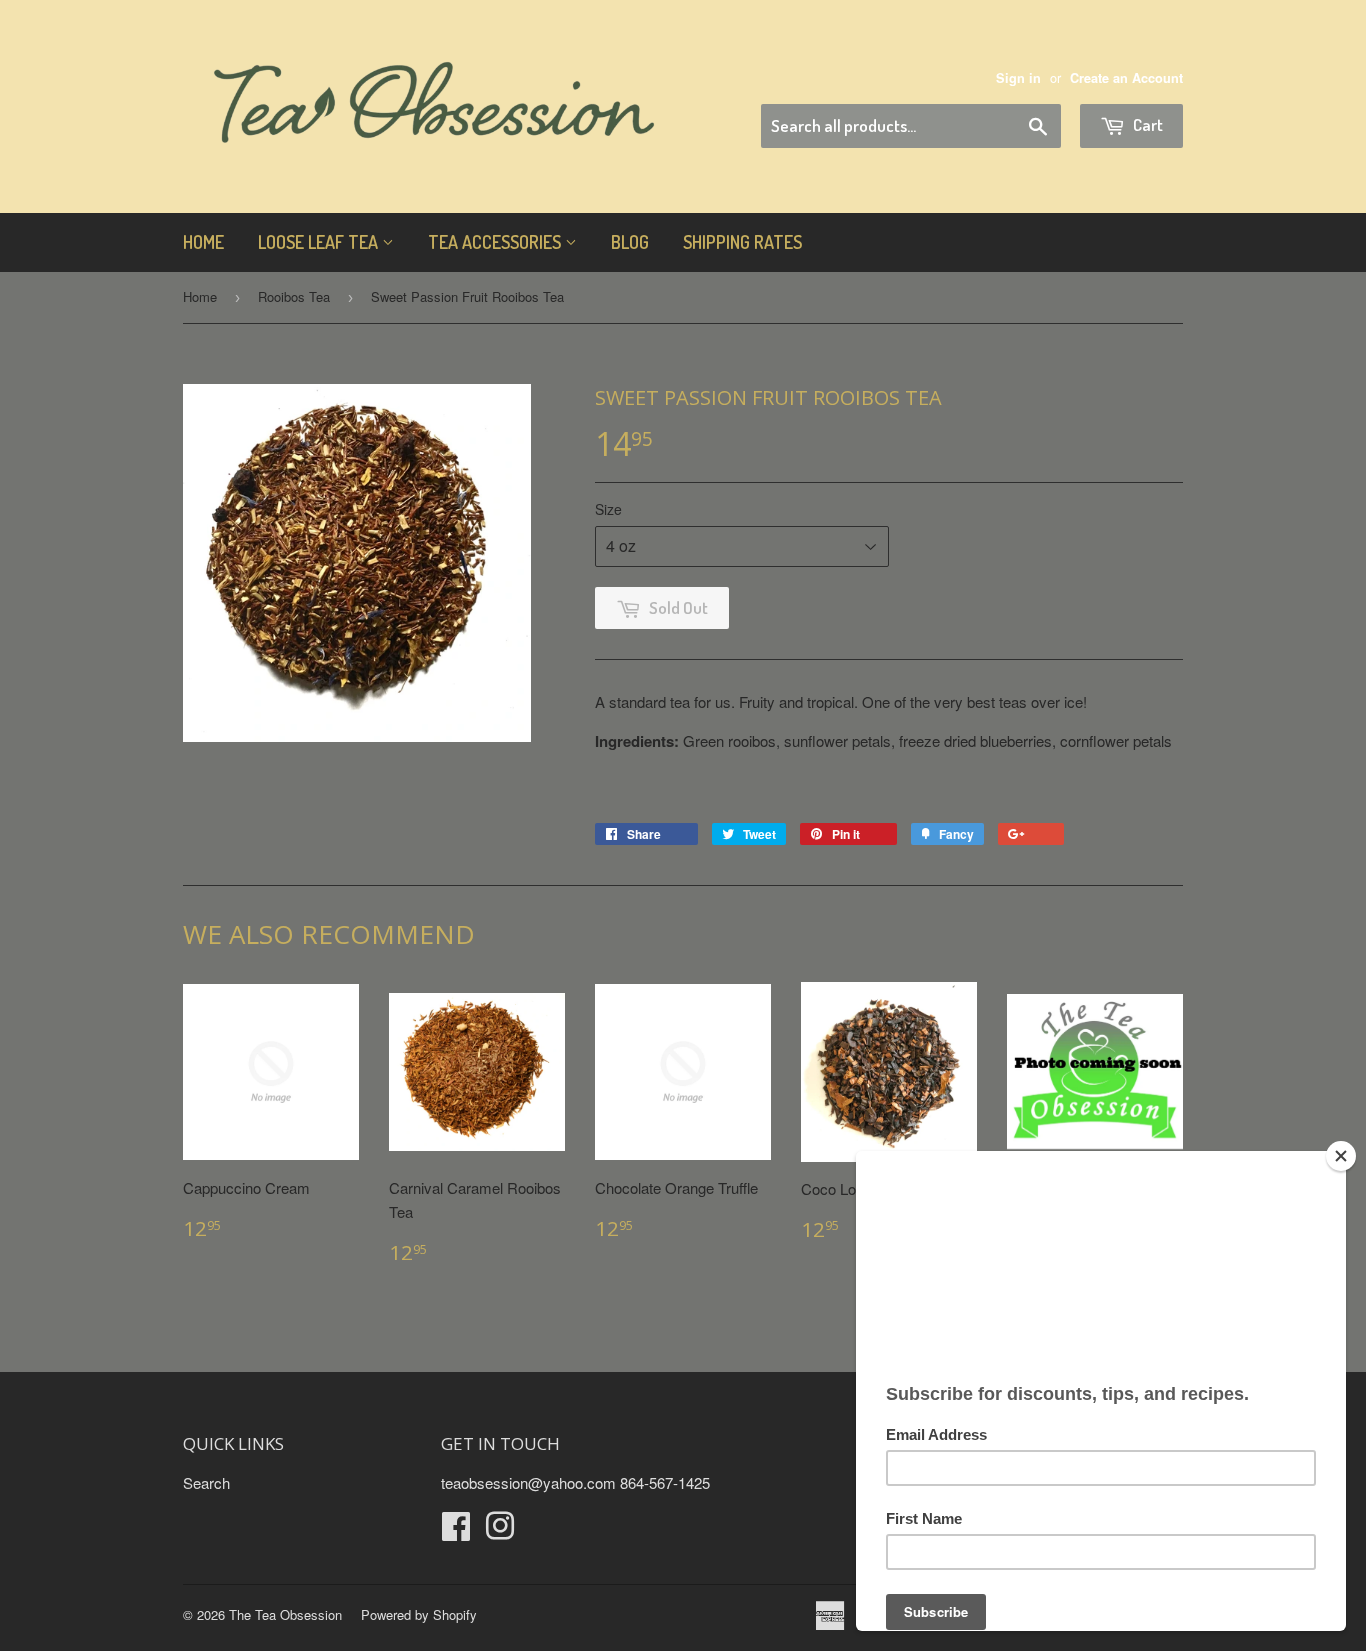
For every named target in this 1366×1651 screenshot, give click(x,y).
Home (203, 242)
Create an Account (1126, 78)
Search (206, 1482)
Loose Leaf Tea (320, 242)
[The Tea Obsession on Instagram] (500, 1531)
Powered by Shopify (419, 1614)
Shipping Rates (742, 242)
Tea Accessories (496, 242)
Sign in (1018, 78)
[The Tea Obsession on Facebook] (456, 1531)
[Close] (1341, 1156)
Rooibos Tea (294, 296)
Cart (1146, 124)
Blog (630, 242)
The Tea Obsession (285, 1614)
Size (608, 509)
